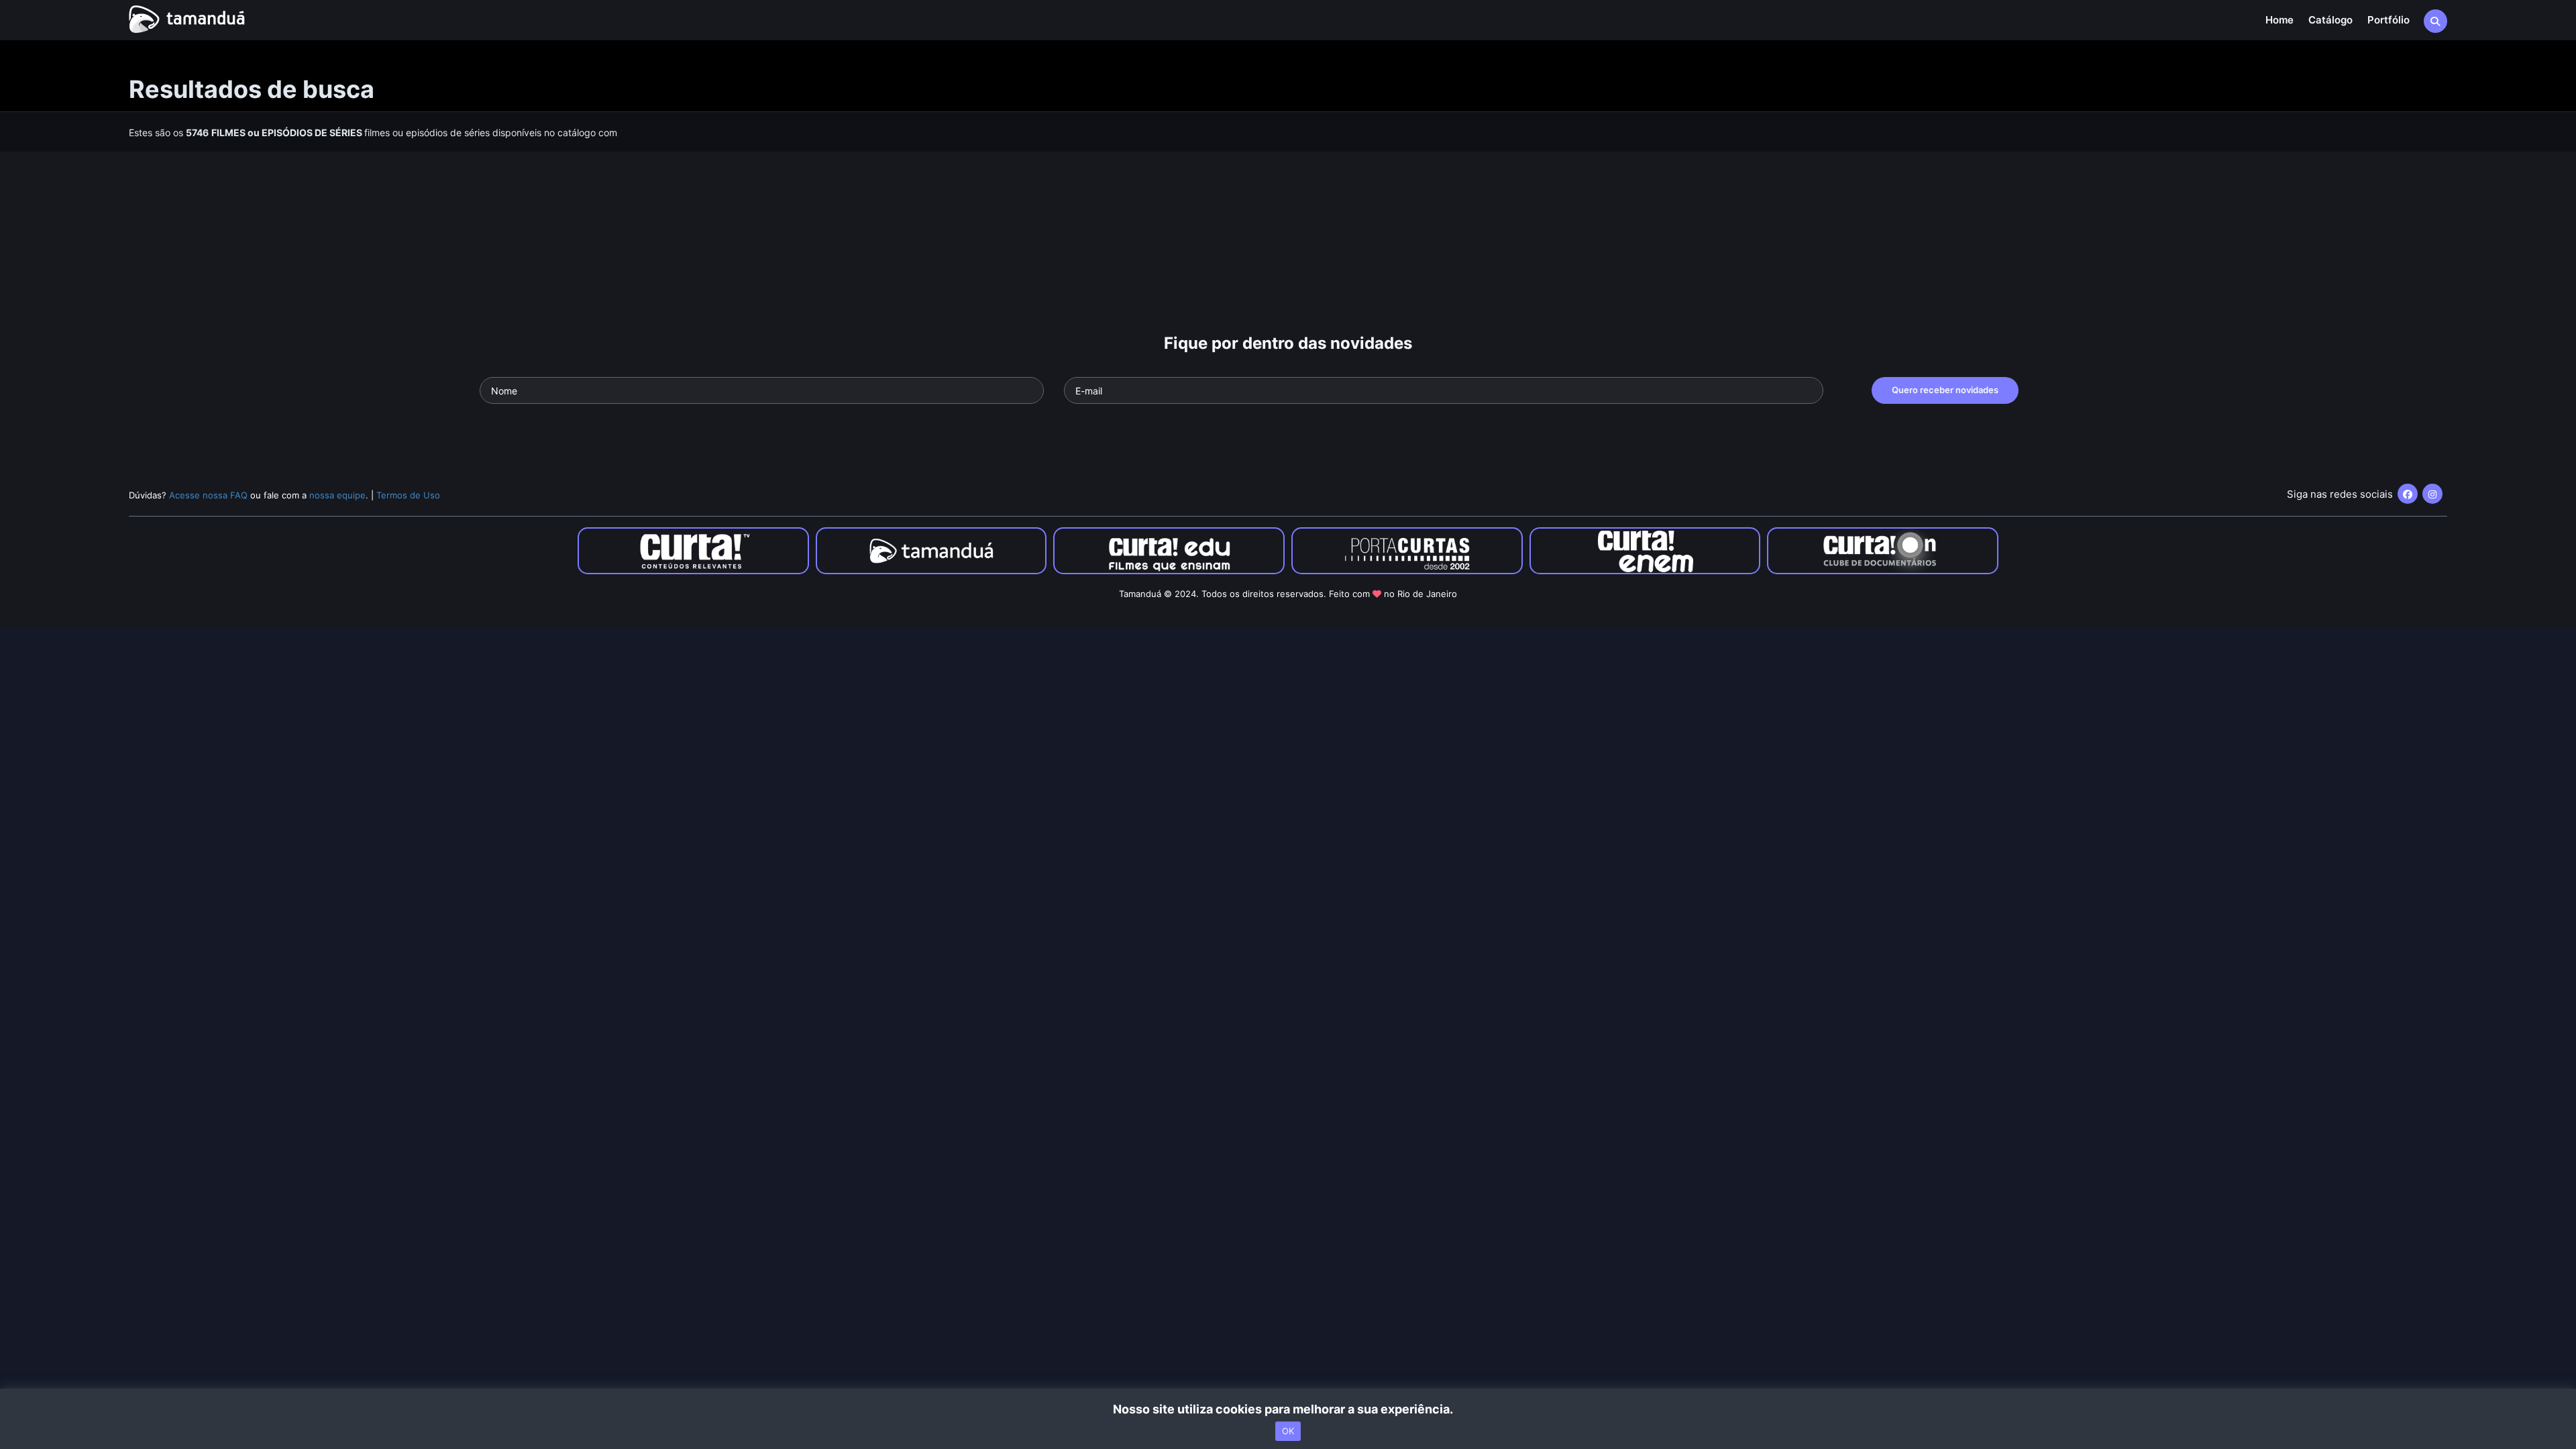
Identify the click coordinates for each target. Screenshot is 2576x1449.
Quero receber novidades (1945, 390)
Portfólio (2389, 20)
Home (2279, 20)
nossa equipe (337, 495)
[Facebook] (2408, 494)
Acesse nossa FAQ (208, 495)
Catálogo (2330, 20)
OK (1288, 1431)
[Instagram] (2432, 494)
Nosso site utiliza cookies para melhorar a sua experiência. (1288, 1409)
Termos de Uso (408, 495)
